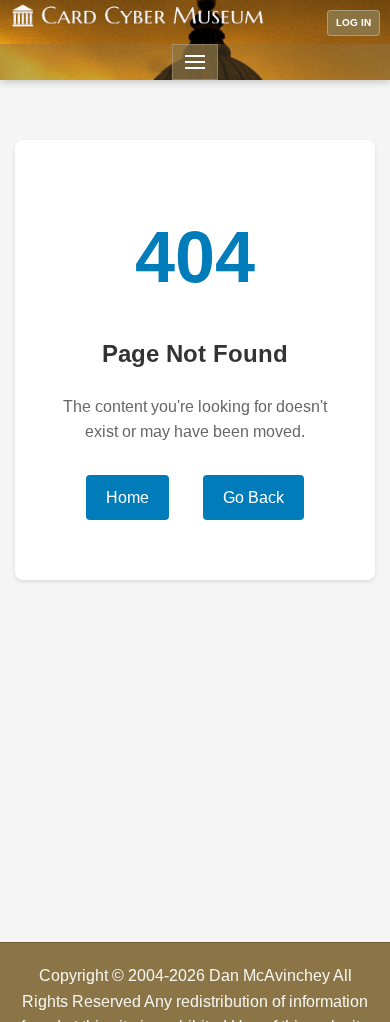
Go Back (253, 497)
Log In (353, 22)
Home (127, 497)
